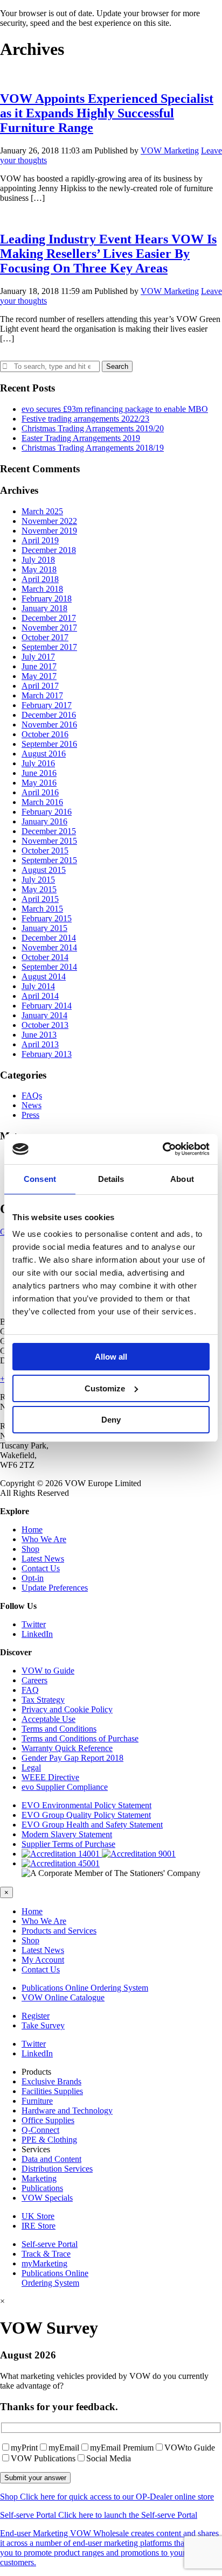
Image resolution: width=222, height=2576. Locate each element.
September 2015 (49, 860)
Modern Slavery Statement (67, 1834)
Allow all (111, 1357)
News (32, 1105)
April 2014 (40, 996)
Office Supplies (48, 2120)
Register (36, 2016)
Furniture (37, 2101)
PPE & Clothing (49, 2140)
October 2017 (45, 637)
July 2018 (38, 560)
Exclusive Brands (51, 2081)
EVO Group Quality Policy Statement (86, 1815)
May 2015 (39, 889)
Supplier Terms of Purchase (68, 1844)
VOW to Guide (48, 1671)
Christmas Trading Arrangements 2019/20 (93, 428)
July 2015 (38, 880)
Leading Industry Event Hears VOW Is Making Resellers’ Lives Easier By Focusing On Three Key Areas (108, 254)
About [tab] (182, 1179)
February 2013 (47, 1054)
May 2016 (39, 783)
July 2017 (38, 657)
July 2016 (38, 763)
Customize (105, 1388)
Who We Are (44, 1539)
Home (32, 1529)
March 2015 (42, 909)
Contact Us (41, 1568)
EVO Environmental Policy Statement (86, 1805)
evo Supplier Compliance (65, 1787)
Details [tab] (111, 1179)
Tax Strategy (43, 1700)
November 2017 (49, 628)
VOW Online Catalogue (63, 1997)
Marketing (39, 2178)
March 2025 (42, 511)
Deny (111, 1420)
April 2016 (40, 792)
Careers (34, 1680)
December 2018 (49, 550)
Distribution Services (57, 2169)
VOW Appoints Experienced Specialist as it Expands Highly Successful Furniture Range (107, 113)
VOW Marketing (170, 150)
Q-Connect (40, 2130)
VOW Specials (47, 2198)
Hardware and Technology (67, 2110)
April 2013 (40, 1044)
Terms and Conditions (59, 1729)
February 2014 (47, 1006)
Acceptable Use (48, 1719)
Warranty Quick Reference (67, 1748)
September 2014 (49, 967)
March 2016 (42, 802)
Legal (31, 1767)
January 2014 (44, 1015)
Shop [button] (30, 1940)
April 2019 (40, 540)
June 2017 (39, 666)
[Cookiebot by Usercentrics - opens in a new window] (162, 1149)
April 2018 (40, 579)
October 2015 (45, 850)
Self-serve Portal (50, 2244)
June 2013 (39, 1035)
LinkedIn (37, 1634)
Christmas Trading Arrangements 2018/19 (93, 448)
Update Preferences (55, 1588)
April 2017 (40, 686)
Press (30, 1115)
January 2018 (44, 608)
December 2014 (49, 938)
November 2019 (49, 531)
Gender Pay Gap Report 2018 (72, 1758)
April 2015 (40, 899)
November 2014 (49, 947)
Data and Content (51, 2159)
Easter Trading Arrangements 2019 (81, 438)
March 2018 (42, 589)
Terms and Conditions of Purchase (80, 1738)
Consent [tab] (40, 1179)
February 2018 (47, 598)
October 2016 (45, 734)
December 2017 (49, 618)
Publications (42, 2188)
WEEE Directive (50, 1777)
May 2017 (39, 676)
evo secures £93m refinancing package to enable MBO (115, 409)
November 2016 (49, 724)
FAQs (32, 1095)
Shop (30, 1549)
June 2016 (39, 773)
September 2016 (49, 744)
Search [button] (117, 366)
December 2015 (49, 831)
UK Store (38, 2216)
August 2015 (44, 870)
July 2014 (38, 986)
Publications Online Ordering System (85, 1988)
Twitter (34, 1624)
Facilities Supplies (52, 2091)
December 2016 (49, 715)
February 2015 (47, 918)
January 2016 (44, 821)
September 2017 (49, 647)
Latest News (43, 1559)
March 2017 (42, 695)
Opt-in (33, 1578)
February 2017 (47, 705)
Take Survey (43, 2025)
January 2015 (44, 928)
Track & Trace (46, 2254)
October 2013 (45, 1025)
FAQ (30, 1690)
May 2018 (39, 569)
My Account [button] (43, 1960)
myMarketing (44, 2263)
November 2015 (49, 841)
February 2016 (47, 812)
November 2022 (49, 521)
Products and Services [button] (59, 1931)
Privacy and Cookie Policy (67, 1709)
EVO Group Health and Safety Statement (92, 1825)
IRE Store (39, 2226)
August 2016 (44, 754)
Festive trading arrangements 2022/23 (85, 419)
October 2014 (45, 957)
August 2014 (44, 976)
